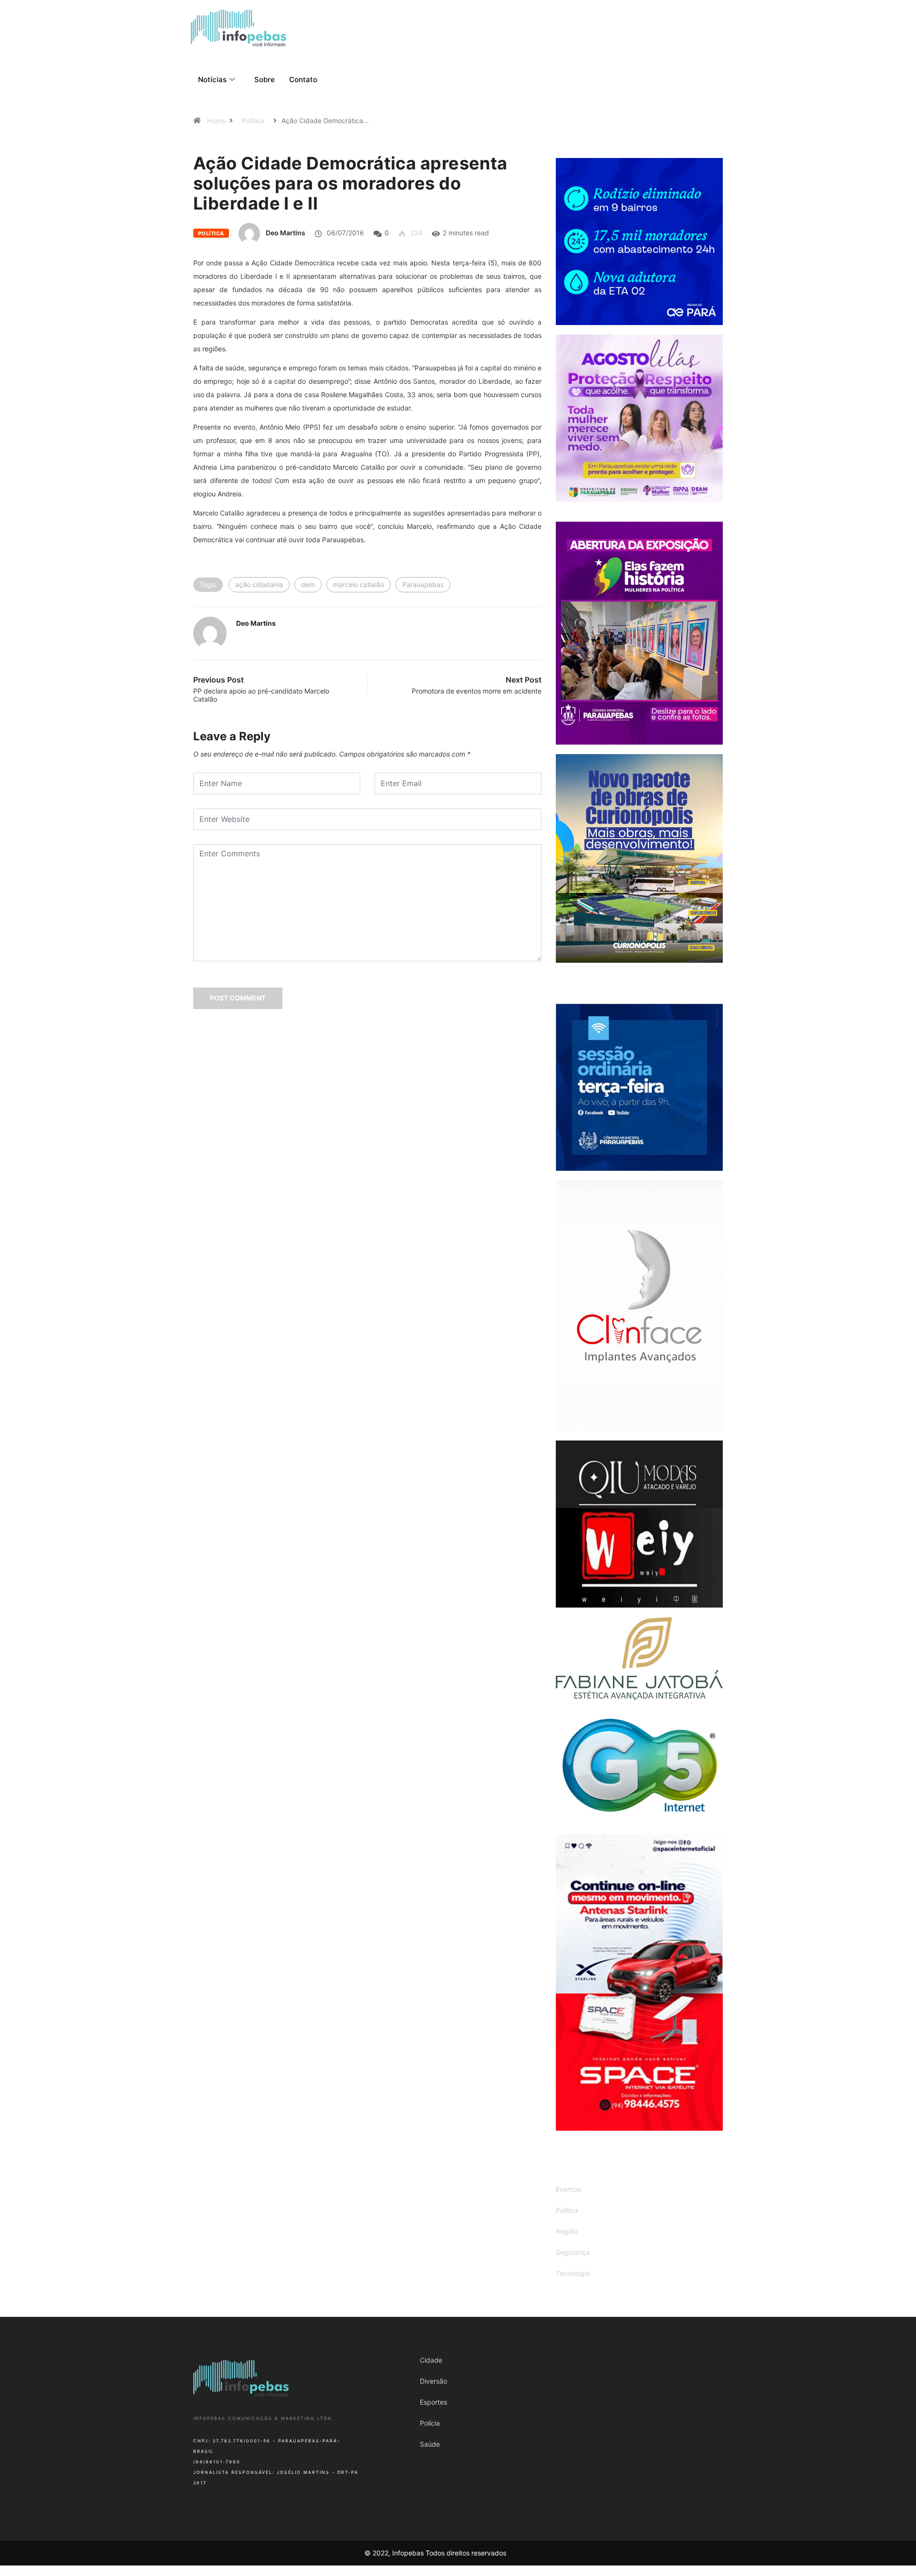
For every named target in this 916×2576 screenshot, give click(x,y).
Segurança (573, 2252)
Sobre (265, 79)
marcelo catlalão (359, 584)
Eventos (568, 2189)
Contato (303, 79)
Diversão (433, 2381)
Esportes (433, 2402)
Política (253, 121)
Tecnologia (573, 2273)
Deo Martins (286, 233)
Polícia (430, 2423)
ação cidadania (259, 584)
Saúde (430, 2444)
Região (567, 2231)
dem (308, 584)
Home (216, 121)
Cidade (431, 2360)
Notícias (212, 79)
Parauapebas (423, 584)
